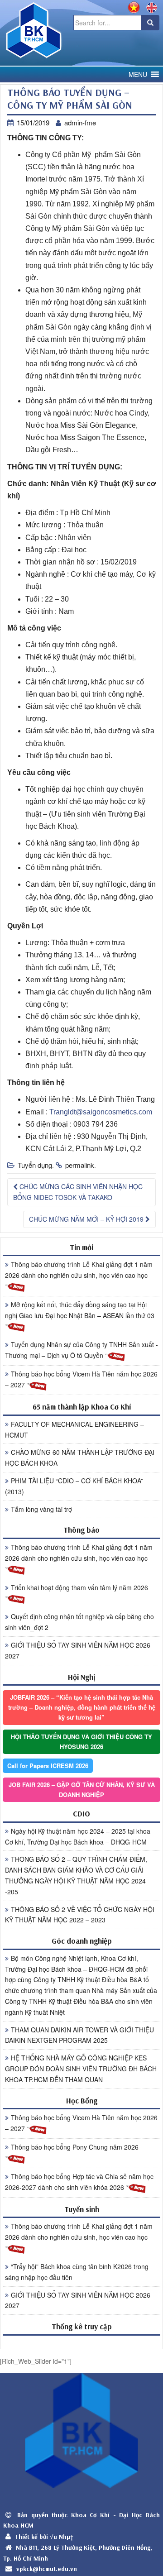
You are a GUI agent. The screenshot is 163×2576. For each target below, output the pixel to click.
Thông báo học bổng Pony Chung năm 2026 (75, 2147)
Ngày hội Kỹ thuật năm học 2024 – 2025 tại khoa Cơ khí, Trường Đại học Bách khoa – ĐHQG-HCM (78, 1836)
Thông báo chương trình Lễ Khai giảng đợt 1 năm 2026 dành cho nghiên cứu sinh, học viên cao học (79, 1270)
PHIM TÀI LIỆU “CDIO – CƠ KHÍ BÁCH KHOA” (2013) (74, 1486)
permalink (80, 1165)
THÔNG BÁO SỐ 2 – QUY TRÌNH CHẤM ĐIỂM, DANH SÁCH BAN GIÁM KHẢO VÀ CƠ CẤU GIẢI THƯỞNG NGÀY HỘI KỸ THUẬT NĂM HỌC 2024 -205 (76, 1875)
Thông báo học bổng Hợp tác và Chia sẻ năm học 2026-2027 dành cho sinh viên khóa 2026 (79, 2182)
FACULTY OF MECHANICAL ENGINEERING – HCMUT (74, 1429)
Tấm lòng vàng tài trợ (41, 1509)
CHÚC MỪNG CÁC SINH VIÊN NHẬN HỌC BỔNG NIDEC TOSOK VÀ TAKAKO (78, 1192)
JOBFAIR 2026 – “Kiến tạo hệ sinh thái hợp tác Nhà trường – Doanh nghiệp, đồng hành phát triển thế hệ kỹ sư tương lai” (82, 1707)
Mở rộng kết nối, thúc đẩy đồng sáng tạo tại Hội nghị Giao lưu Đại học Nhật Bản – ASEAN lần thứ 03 (80, 1310)
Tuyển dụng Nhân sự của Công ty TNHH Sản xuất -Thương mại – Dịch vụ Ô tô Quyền (81, 1350)
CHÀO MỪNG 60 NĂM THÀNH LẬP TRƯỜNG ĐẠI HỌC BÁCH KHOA (80, 1458)
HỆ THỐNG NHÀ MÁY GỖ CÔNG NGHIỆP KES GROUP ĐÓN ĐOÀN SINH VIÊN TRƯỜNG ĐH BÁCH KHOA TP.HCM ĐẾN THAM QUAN (81, 2069)
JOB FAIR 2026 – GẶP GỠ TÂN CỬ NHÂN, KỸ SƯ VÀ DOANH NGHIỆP (82, 1790)
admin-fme (80, 122)
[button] (138, 74)
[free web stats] (81, 2342)
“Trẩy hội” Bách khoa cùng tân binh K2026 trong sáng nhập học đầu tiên (77, 2272)
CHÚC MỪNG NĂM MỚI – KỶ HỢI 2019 (87, 1219)
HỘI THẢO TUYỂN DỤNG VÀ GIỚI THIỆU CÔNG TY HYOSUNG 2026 (81, 1742)
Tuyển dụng (35, 1165)
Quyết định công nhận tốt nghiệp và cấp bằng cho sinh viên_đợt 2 (79, 1622)
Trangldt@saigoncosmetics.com (101, 1112)
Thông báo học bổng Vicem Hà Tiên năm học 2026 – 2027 (81, 1379)
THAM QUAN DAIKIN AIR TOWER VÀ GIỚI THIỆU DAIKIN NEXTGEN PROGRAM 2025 (79, 2035)
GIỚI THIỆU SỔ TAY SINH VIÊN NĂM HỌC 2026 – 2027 (80, 1650)
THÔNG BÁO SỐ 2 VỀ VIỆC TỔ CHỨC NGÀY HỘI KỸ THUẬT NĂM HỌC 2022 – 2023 (80, 1915)
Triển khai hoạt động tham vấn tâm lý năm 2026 (79, 1587)
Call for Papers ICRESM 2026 (48, 1766)
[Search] (150, 23)
